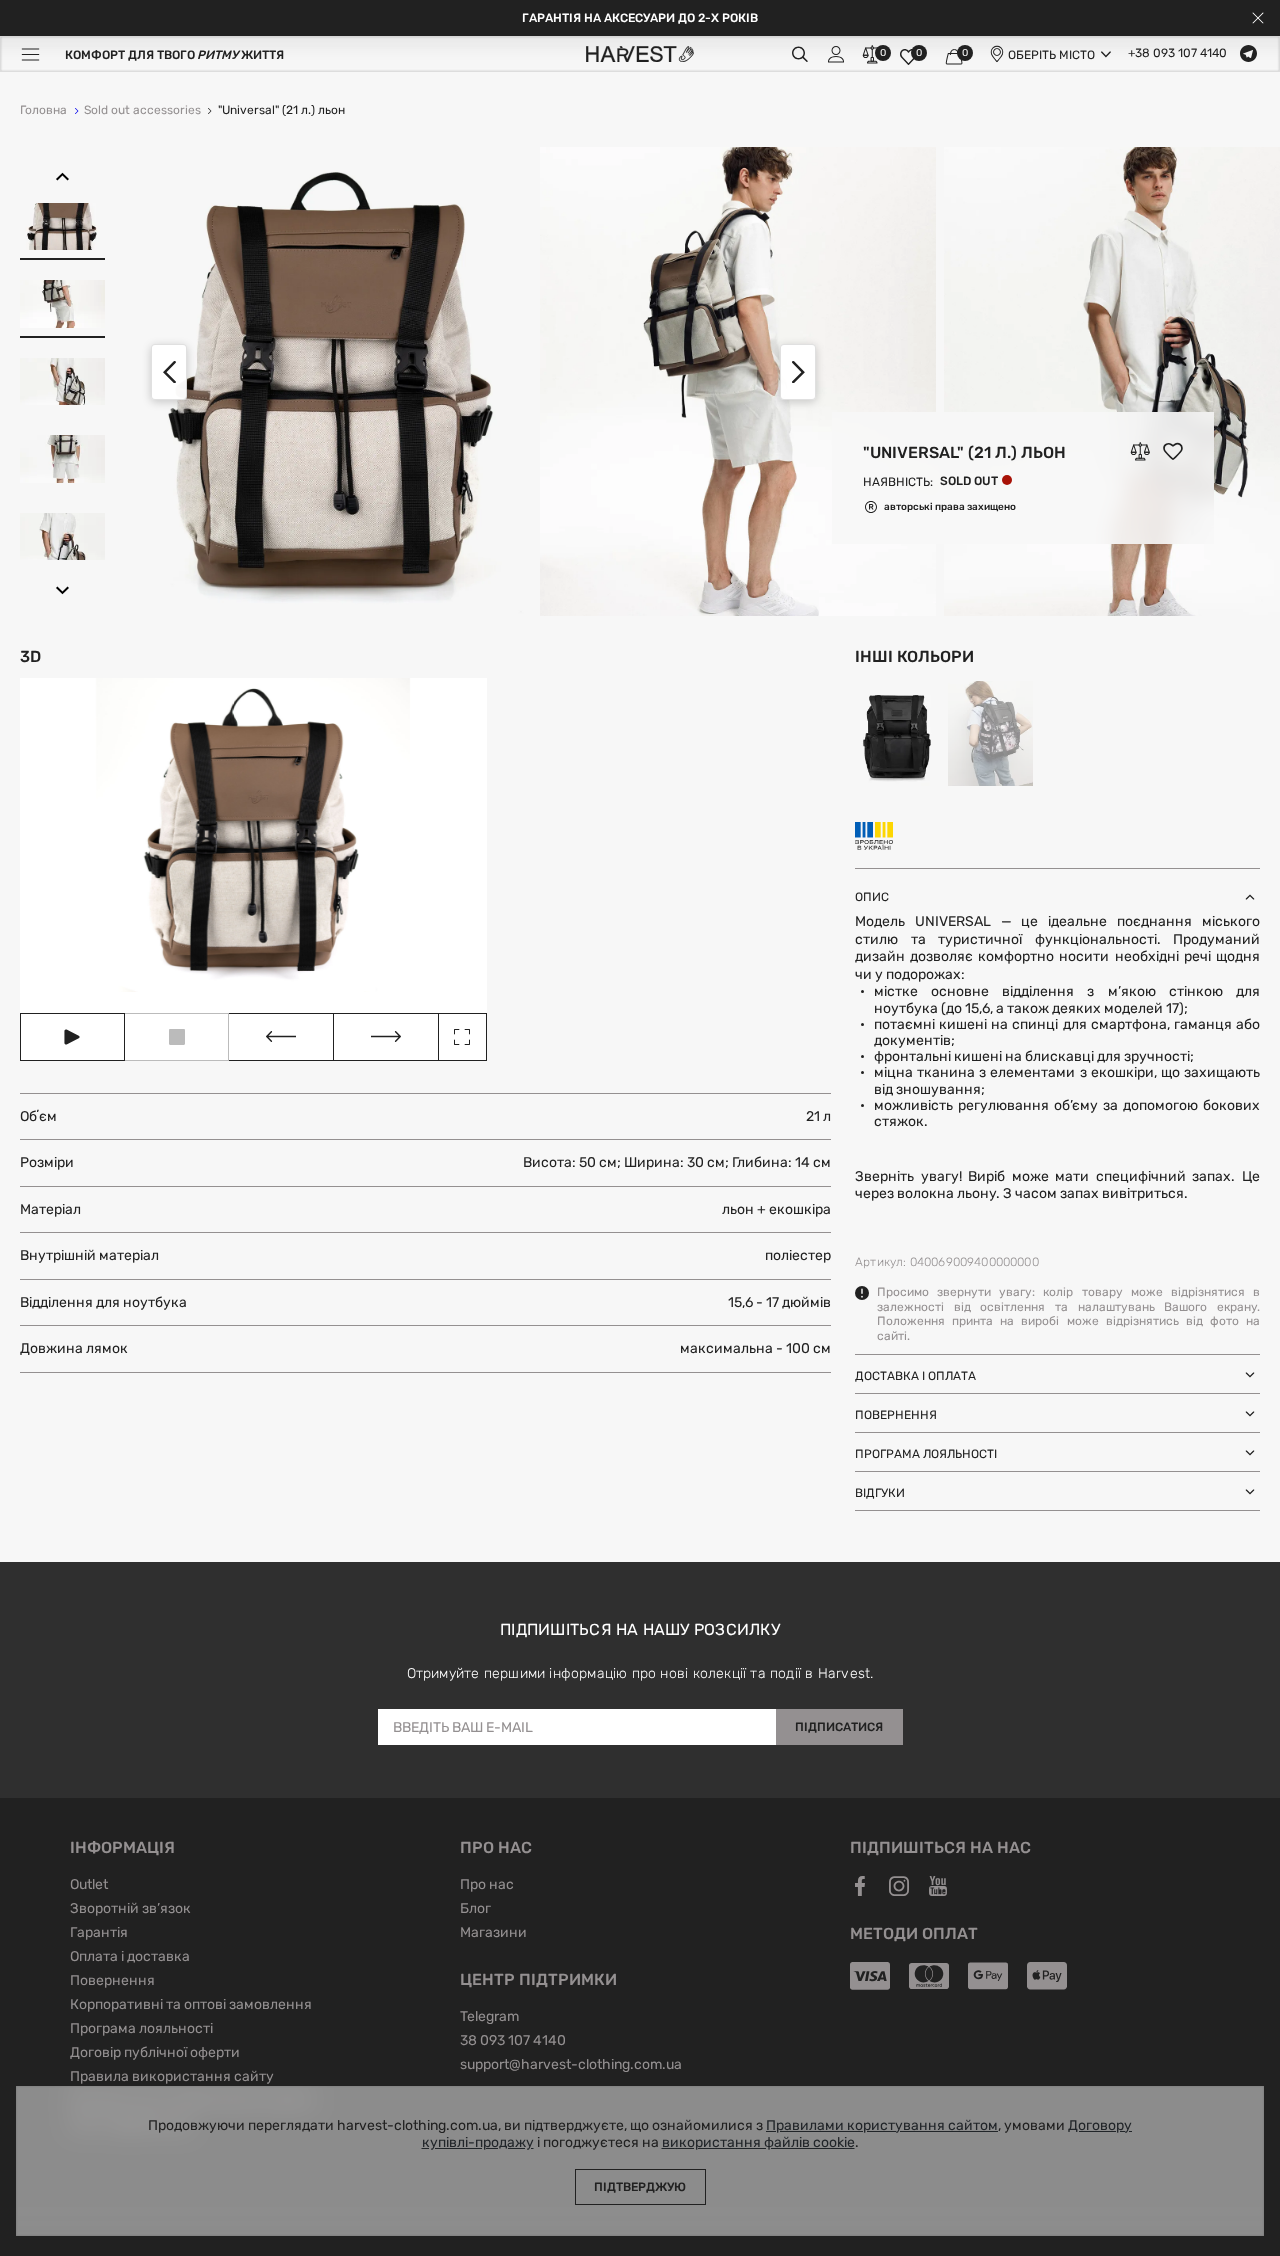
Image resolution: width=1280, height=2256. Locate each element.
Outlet (89, 1886)
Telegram (489, 2018)
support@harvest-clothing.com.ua (571, 2066)
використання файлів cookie (758, 2143)
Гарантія (99, 1934)
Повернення (112, 1982)
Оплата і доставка (130, 1958)
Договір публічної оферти (155, 2054)
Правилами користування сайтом (882, 2126)
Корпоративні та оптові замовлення (191, 2006)
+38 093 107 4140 (1177, 54)
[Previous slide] (169, 372)
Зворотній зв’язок (130, 1910)
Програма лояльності (141, 2030)
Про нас (487, 1886)
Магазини (493, 1934)
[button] (62, 177)
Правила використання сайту (172, 2078)
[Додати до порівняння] (1140, 452)
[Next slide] (798, 372)
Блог (475, 1910)
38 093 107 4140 (513, 2042)
